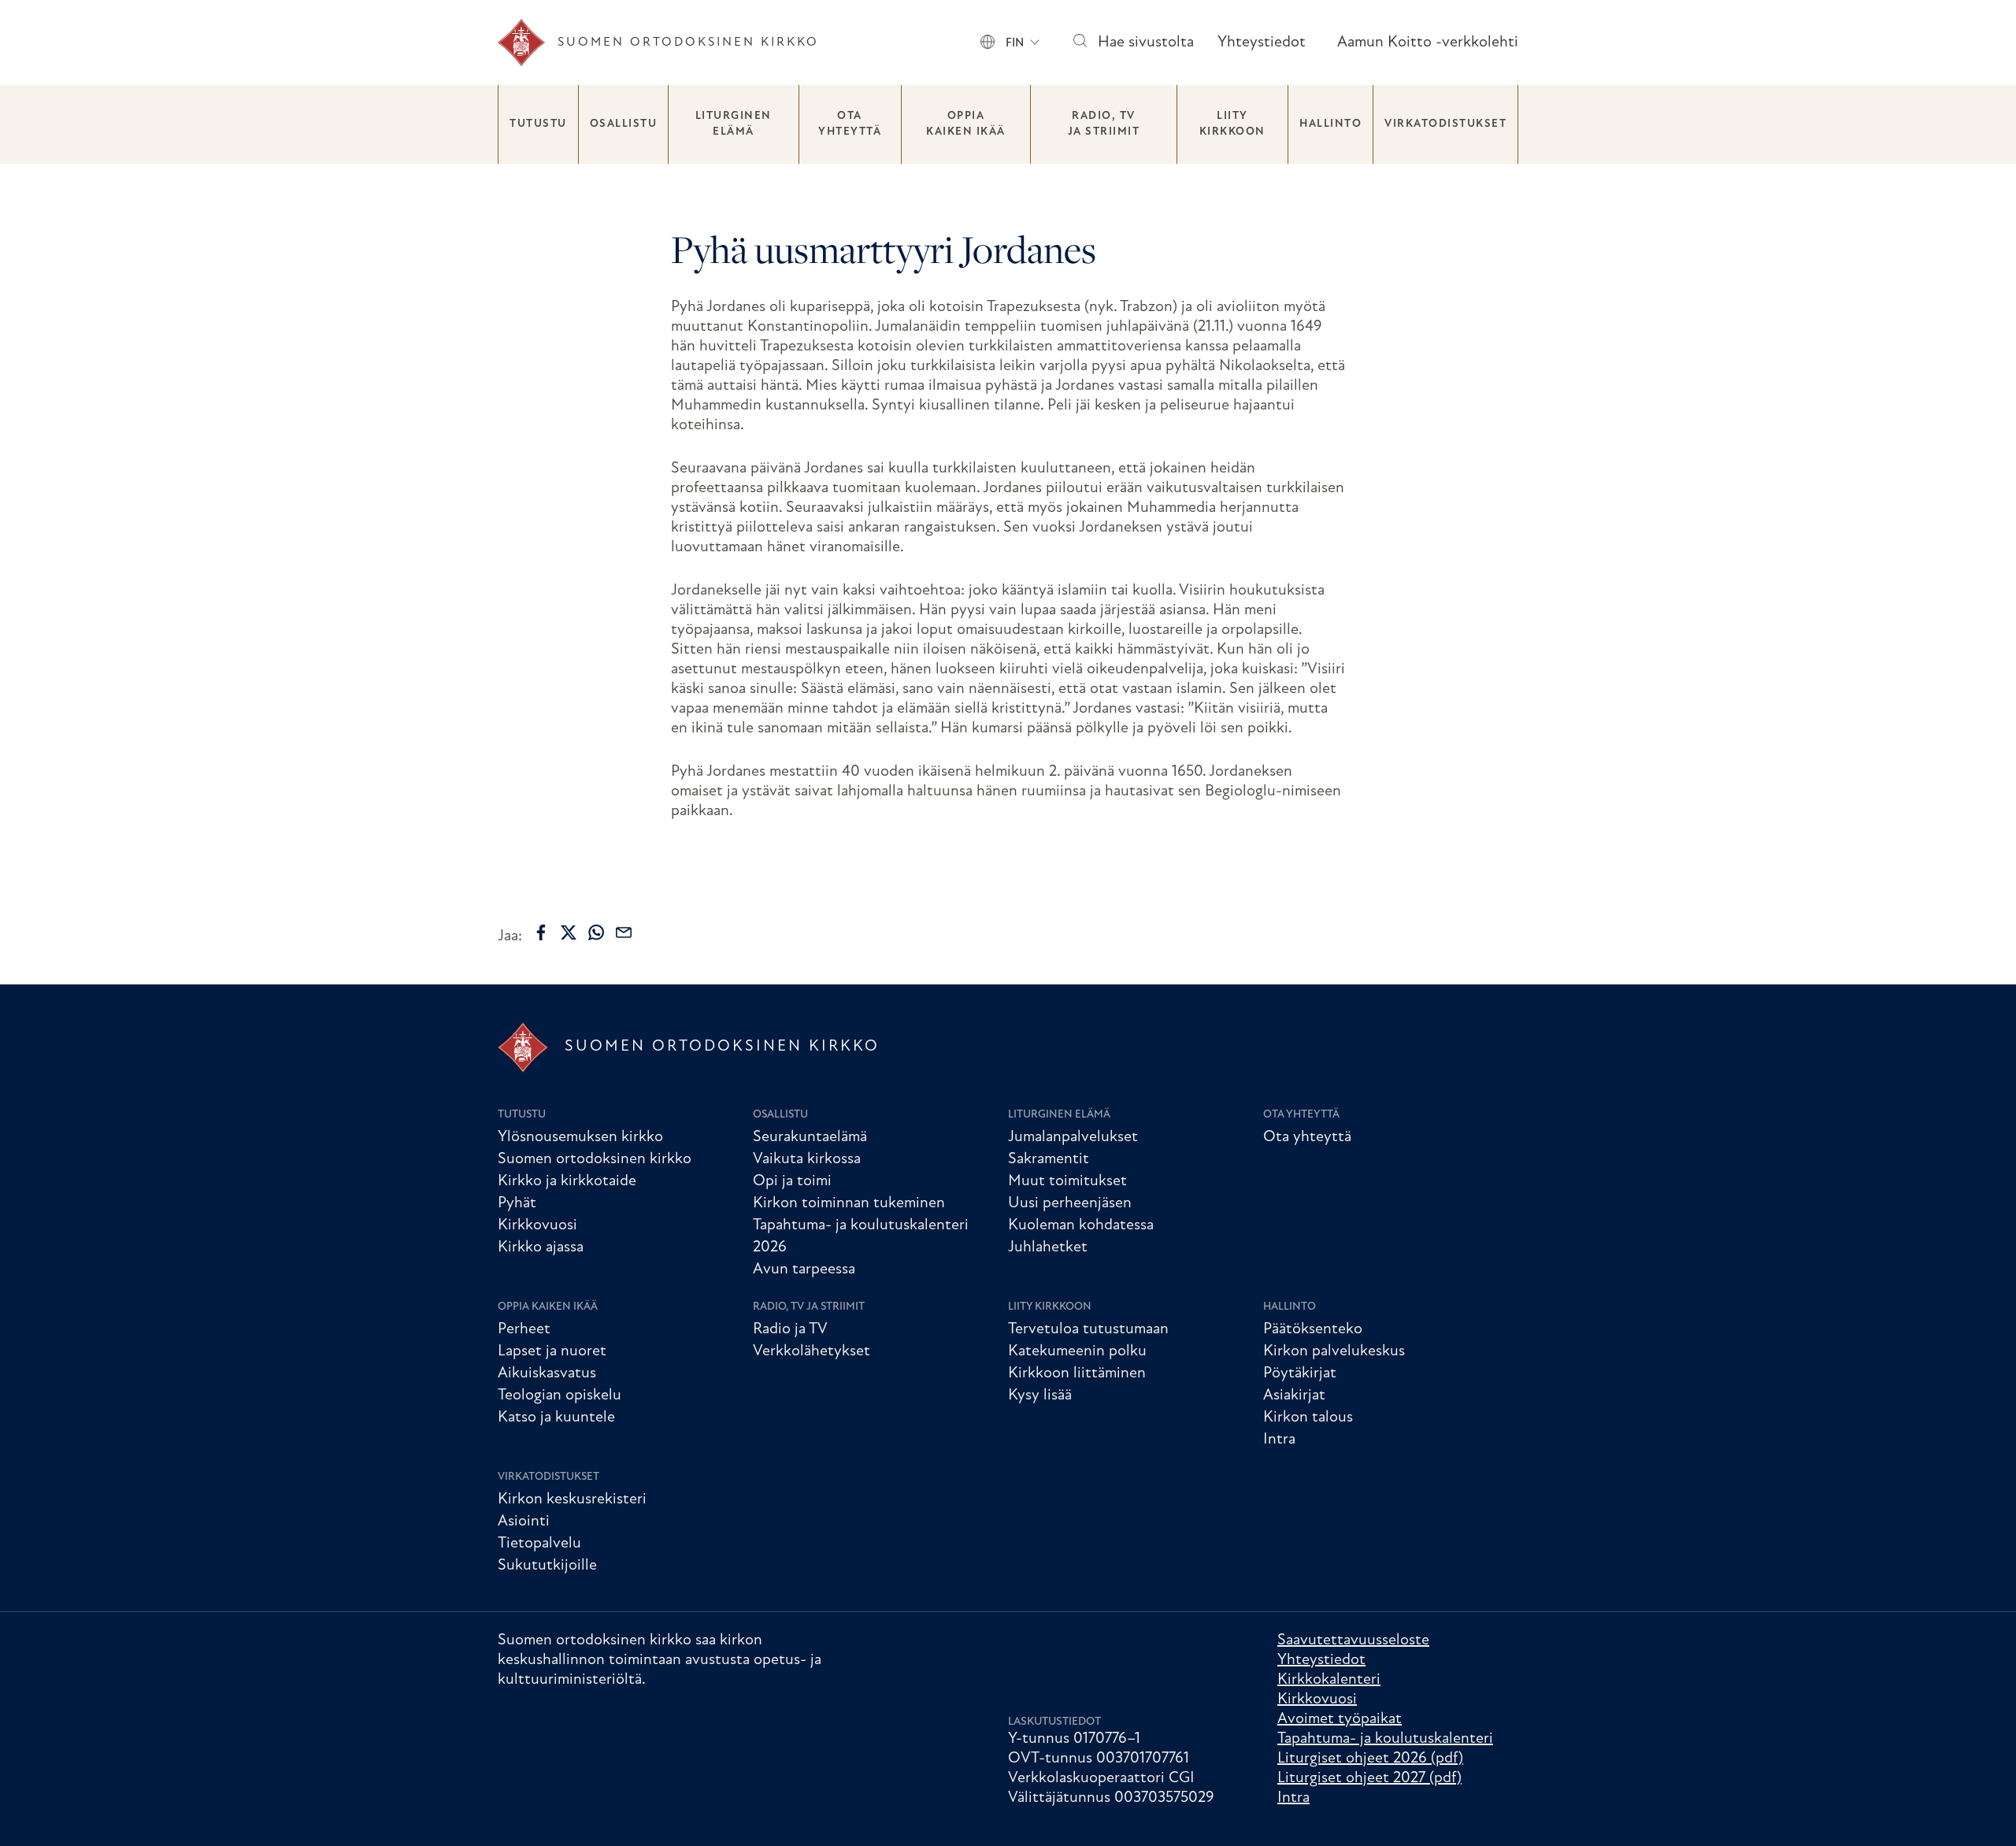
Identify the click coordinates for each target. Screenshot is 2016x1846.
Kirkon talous (1308, 1418)
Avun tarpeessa (804, 1270)
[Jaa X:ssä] (569, 932)
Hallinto (1330, 124)
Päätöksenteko (1313, 1329)
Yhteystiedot (1262, 43)
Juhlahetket (1048, 1247)
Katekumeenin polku (1077, 1351)
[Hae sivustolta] (1079, 43)
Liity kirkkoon (1232, 124)
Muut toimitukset (1067, 1181)
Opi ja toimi (792, 1181)
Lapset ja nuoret (552, 1351)
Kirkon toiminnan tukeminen (849, 1203)
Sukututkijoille (547, 1566)
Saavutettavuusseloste (1353, 1640)
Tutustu (538, 124)
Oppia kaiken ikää (966, 124)
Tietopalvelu (539, 1544)
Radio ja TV (790, 1329)
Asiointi (524, 1522)
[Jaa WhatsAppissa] (596, 932)
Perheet (524, 1329)
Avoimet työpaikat (1340, 1719)
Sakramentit (1049, 1159)
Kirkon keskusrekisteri (572, 1499)
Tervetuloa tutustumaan (1088, 1329)
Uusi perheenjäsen (1070, 1203)
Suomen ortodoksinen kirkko (595, 1159)
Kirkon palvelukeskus (1334, 1351)
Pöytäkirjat (1300, 1373)
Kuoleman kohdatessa (1081, 1225)
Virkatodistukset (1445, 124)
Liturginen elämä (734, 124)
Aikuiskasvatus (547, 1373)
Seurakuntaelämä (810, 1137)
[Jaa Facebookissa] (541, 932)
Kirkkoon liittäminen (1077, 1373)
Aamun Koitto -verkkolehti (1428, 43)
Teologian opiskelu (560, 1396)
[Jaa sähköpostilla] (624, 932)
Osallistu (624, 124)
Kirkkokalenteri (1329, 1680)
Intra (1279, 1440)
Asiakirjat (1294, 1396)
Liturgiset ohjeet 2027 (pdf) (1369, 1778)
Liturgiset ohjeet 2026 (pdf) (1370, 1759)
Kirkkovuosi (537, 1225)
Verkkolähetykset (812, 1351)
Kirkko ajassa (541, 1247)
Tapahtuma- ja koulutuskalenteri (1385, 1739)
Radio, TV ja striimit (1104, 124)
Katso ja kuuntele (556, 1418)
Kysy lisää (1040, 1396)
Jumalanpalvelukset (1073, 1137)
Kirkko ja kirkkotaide (567, 1181)
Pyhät (517, 1203)
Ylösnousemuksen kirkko (580, 1137)
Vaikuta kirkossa (807, 1159)
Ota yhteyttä (850, 124)
